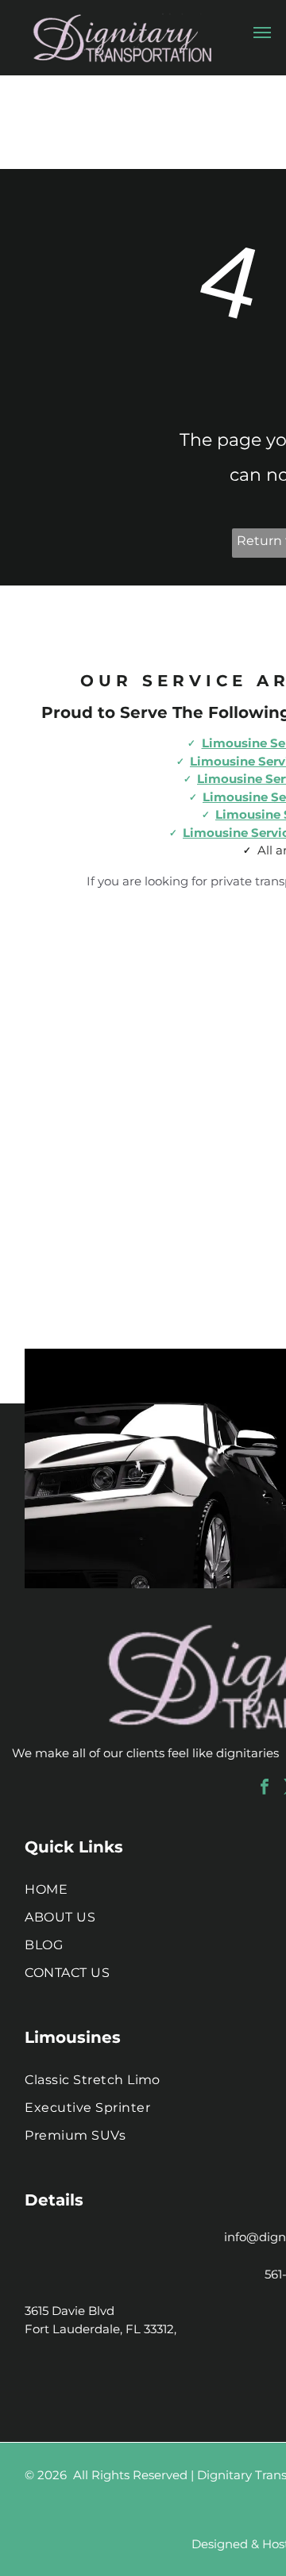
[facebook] (265, 1789)
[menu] (262, 33)
